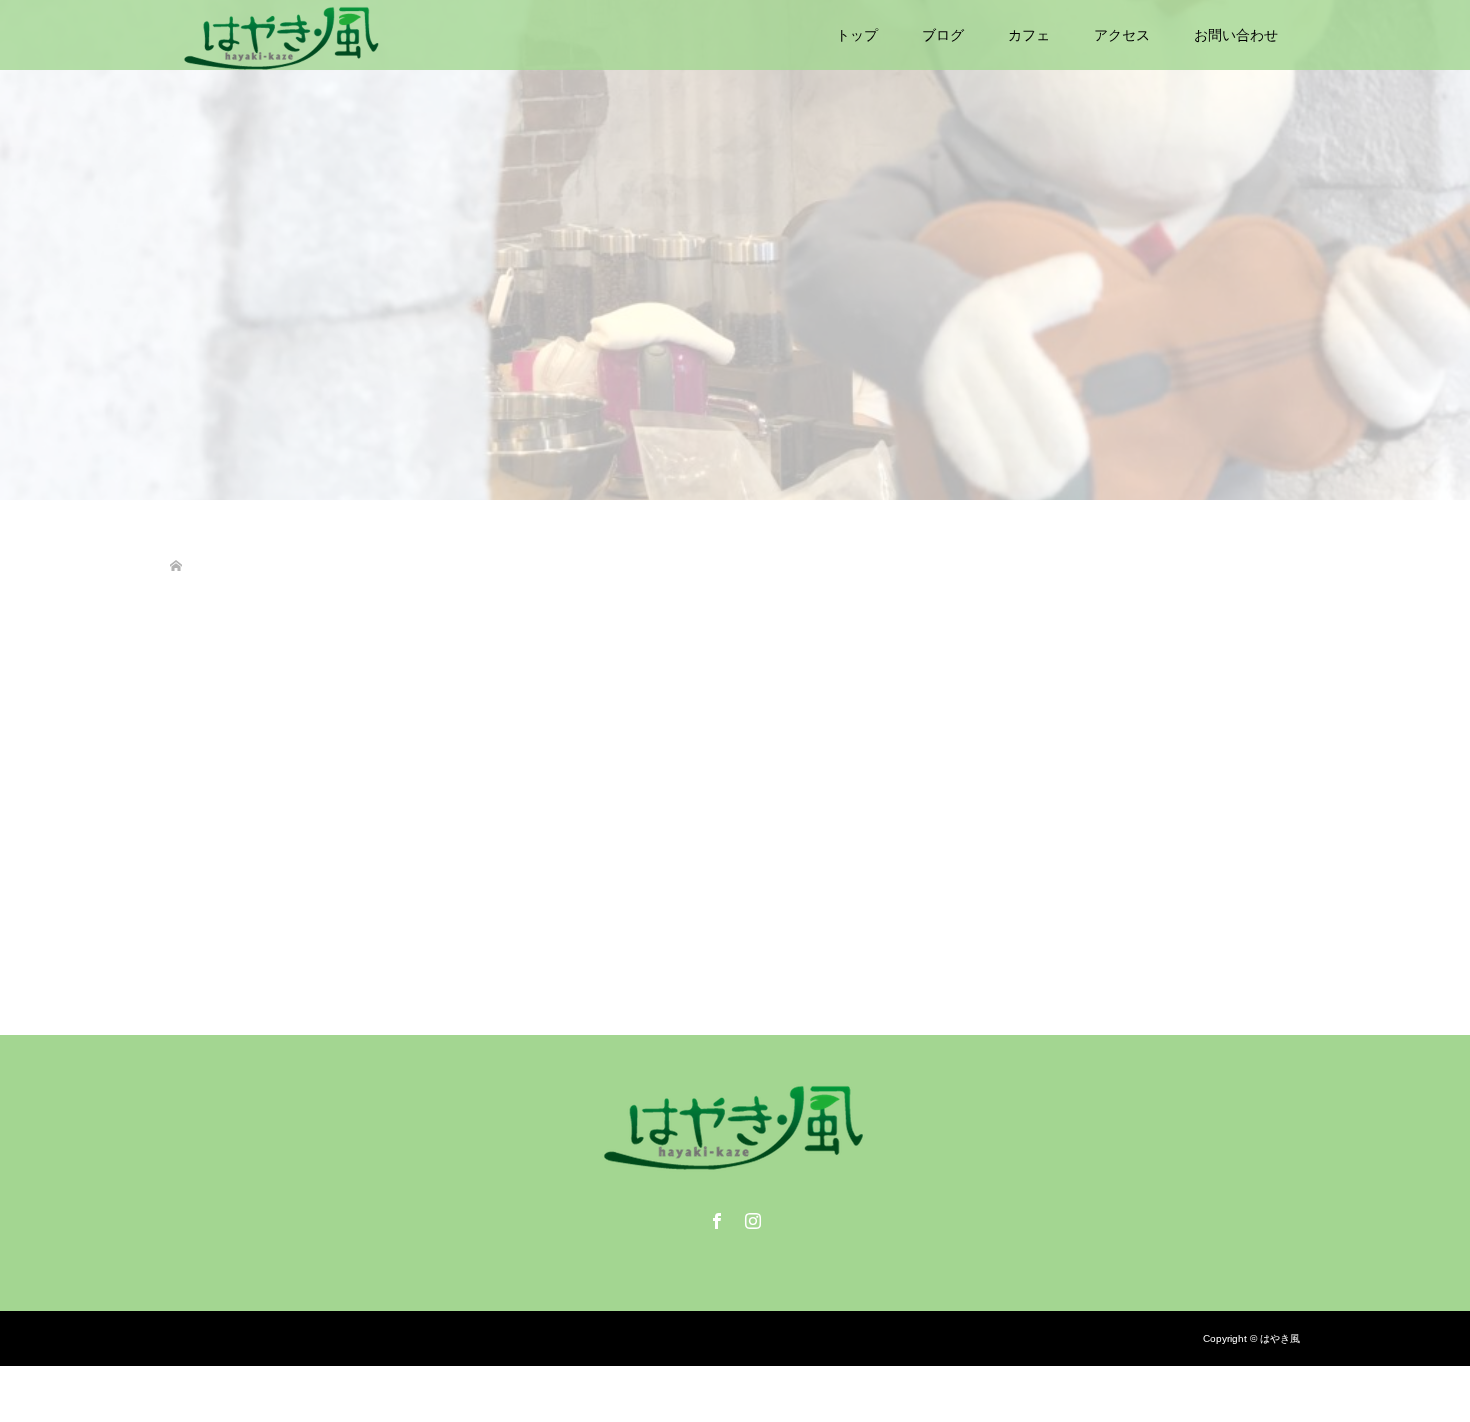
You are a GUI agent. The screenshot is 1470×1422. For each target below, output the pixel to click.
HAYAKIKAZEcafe (299, 877)
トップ (857, 35)
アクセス (1122, 35)
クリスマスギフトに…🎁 (247, 844)
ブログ (943, 35)
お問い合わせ (1236, 35)
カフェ (1029, 35)
